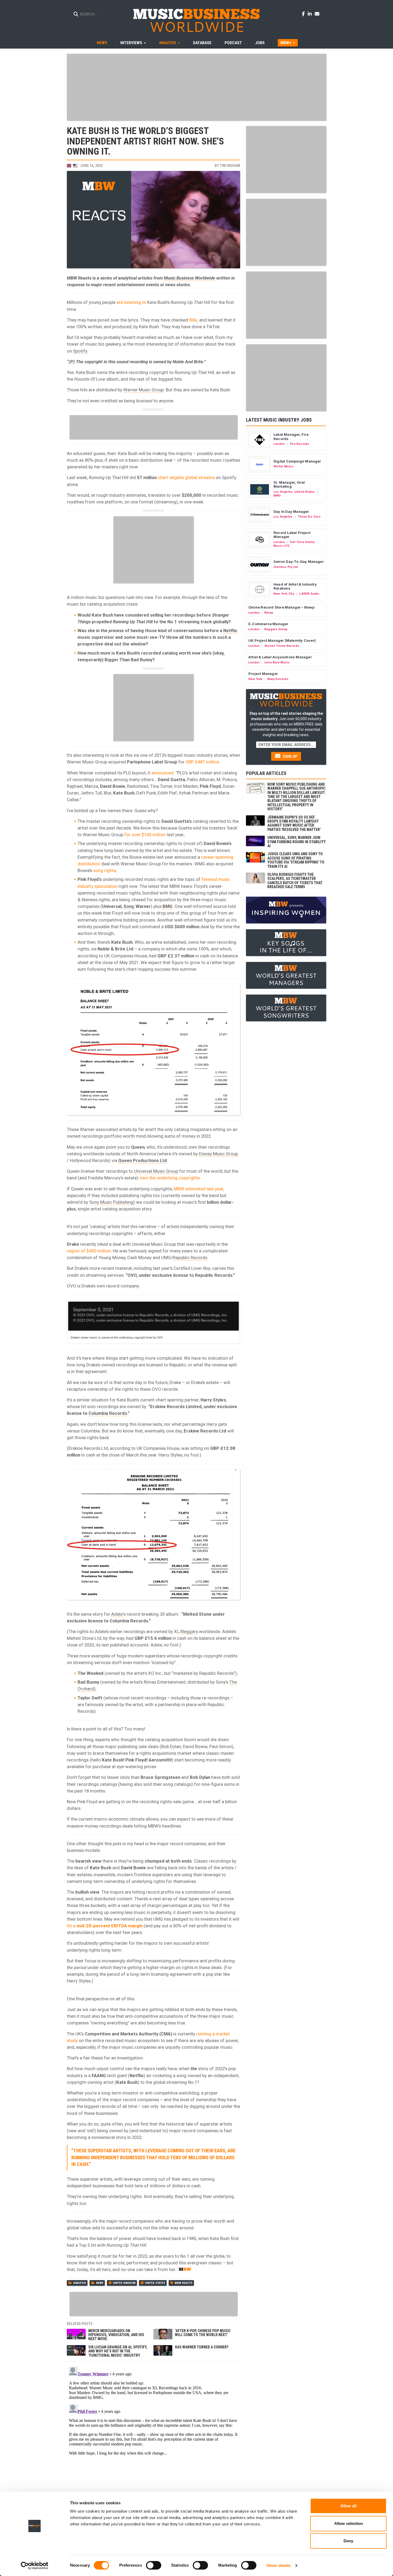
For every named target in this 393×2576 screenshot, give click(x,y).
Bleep (269, 613)
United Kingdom (124, 2283)
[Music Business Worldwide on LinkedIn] (311, 14)
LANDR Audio (309, 594)
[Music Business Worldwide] (196, 20)
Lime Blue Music (277, 662)
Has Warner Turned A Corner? (202, 2347)
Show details (278, 2565)
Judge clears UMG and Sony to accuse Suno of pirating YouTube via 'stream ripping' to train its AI (296, 860)
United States (155, 2283)
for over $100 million (145, 835)
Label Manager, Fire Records (291, 437)
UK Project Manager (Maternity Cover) (282, 640)
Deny (348, 2541)
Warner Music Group (143, 390)
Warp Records (278, 679)
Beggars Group (276, 629)
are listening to (131, 302)
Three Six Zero (309, 517)
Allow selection (348, 2523)
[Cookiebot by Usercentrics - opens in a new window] (35, 2566)
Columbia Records (108, 1413)
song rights (105, 870)
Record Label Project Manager (292, 535)
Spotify (80, 351)
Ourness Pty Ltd (286, 567)
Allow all (348, 2506)
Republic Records (190, 1258)
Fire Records (300, 444)
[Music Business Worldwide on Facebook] (304, 14)
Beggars (190, 1631)
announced (162, 773)
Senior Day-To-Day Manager (299, 561)
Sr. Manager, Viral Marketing (289, 484)
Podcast (233, 43)
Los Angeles (283, 492)
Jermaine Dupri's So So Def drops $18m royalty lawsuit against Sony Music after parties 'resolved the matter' (294, 823)
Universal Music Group (156, 1171)
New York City (284, 594)
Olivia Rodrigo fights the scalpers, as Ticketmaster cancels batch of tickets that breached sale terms (295, 881)
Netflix (230, 630)
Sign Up (289, 756)
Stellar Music (284, 466)
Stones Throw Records (282, 646)
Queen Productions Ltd (142, 1160)
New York (255, 679)
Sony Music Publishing (111, 1202)
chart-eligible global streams (186, 477)
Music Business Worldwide (190, 278)
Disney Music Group (218, 1154)
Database (202, 43)
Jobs (260, 43)
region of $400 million (89, 1251)
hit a (105, 1926)
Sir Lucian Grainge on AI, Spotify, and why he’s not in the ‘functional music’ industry (118, 2351)
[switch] (154, 2565)
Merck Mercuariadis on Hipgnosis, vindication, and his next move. (116, 2335)
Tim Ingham (230, 166)
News (102, 43)
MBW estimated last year (199, 1189)
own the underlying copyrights (170, 1178)
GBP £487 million (202, 762)
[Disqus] (153, 2432)
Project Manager (263, 674)
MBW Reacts (184, 2283)
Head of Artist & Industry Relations (295, 586)
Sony (128, 906)
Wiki (193, 320)
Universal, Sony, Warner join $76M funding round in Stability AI (296, 842)
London (279, 444)
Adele (117, 1614)
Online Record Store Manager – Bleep (281, 607)
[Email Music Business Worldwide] (317, 14)
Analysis (80, 2283)
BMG (167, 906)
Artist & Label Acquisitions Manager (280, 657)
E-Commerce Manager (268, 624)
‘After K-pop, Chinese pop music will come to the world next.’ (203, 2333)
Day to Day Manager (291, 511)
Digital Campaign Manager (297, 461)
